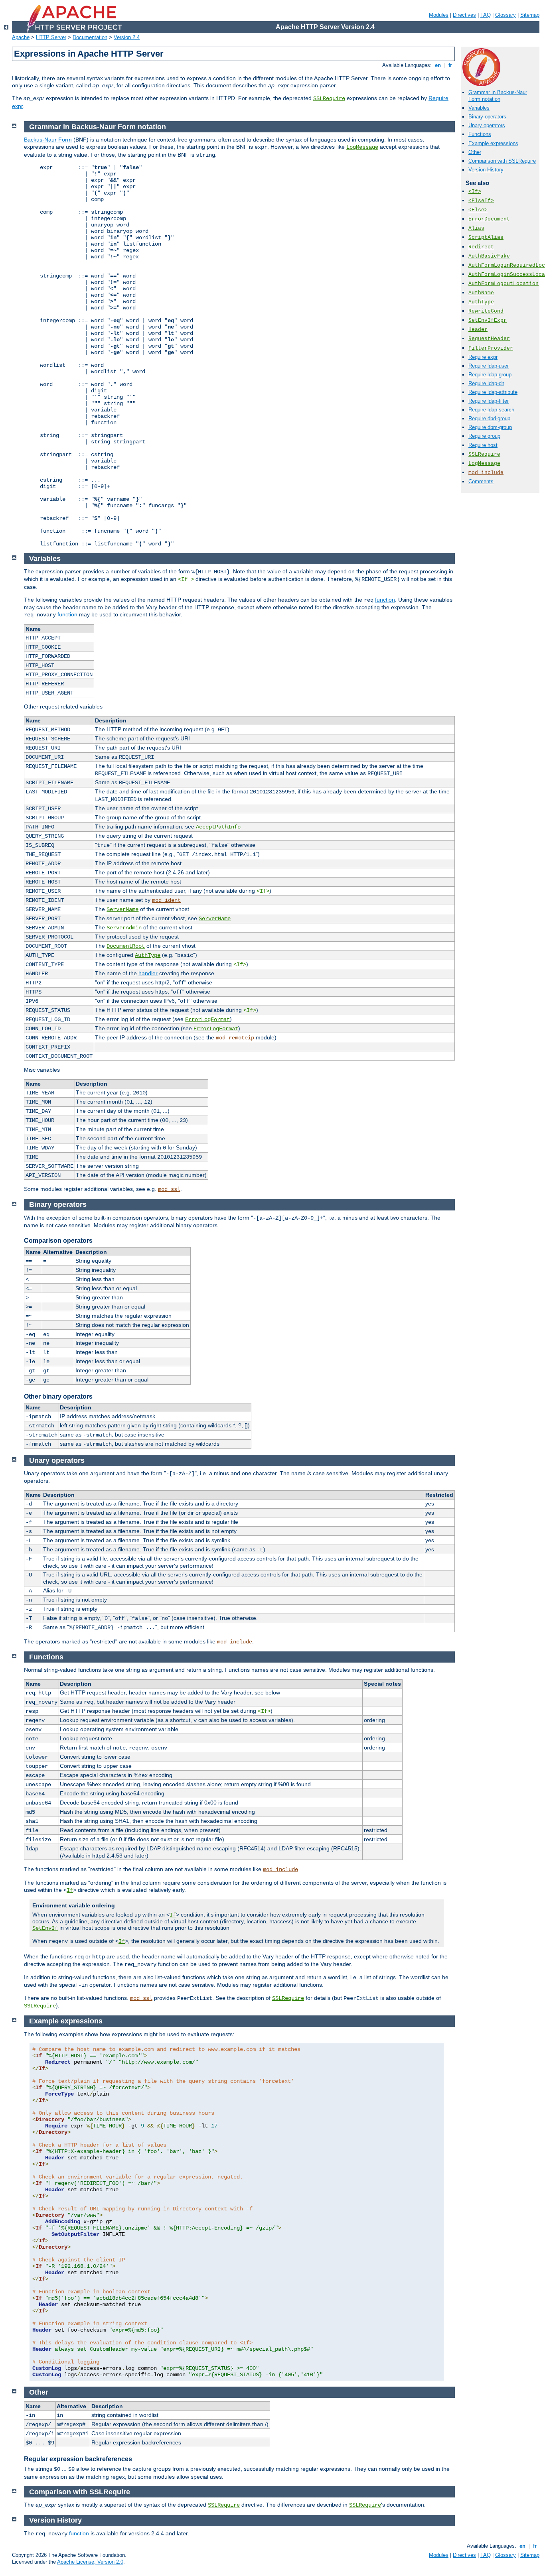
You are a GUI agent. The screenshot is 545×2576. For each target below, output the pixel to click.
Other (475, 152)
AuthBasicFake (489, 256)
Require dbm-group (490, 427)
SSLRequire (329, 98)
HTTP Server (51, 37)
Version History (486, 170)
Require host (483, 445)
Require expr (483, 357)
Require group (484, 436)
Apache (21, 37)
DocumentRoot (126, 946)
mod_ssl (169, 1189)
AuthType (481, 302)
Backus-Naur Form (48, 140)
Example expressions (493, 143)
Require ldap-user (489, 366)
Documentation (90, 37)
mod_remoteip (235, 1038)
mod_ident (166, 900)
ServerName (122, 909)
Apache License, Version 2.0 (90, 2562)
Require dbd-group (489, 418)
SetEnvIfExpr (488, 320)
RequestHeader (489, 339)
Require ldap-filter (489, 401)
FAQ (486, 15)
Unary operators (487, 125)
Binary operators (487, 117)
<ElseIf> (481, 201)
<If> (475, 192)
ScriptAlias (486, 237)
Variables (479, 108)
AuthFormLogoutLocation (504, 284)
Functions (480, 134)
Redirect (481, 247)
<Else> (478, 210)
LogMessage (484, 463)
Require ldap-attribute (493, 392)
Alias (476, 228)
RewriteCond (486, 311)
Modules (439, 15)
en (438, 65)
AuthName (481, 293)
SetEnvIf (45, 1928)
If (70, 1890)
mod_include (486, 473)
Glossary (506, 15)
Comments (481, 481)
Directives (464, 15)
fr (450, 65)
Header (478, 330)
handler (148, 973)
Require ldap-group (490, 375)
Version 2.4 (127, 37)
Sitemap (530, 15)
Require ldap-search (491, 410)
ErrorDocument (489, 219)
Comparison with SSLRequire (502, 161)
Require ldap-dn (486, 383)
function (385, 600)
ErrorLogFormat (207, 1019)
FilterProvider (491, 348)
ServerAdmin (124, 928)
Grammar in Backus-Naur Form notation (498, 96)
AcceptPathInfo (218, 827)
